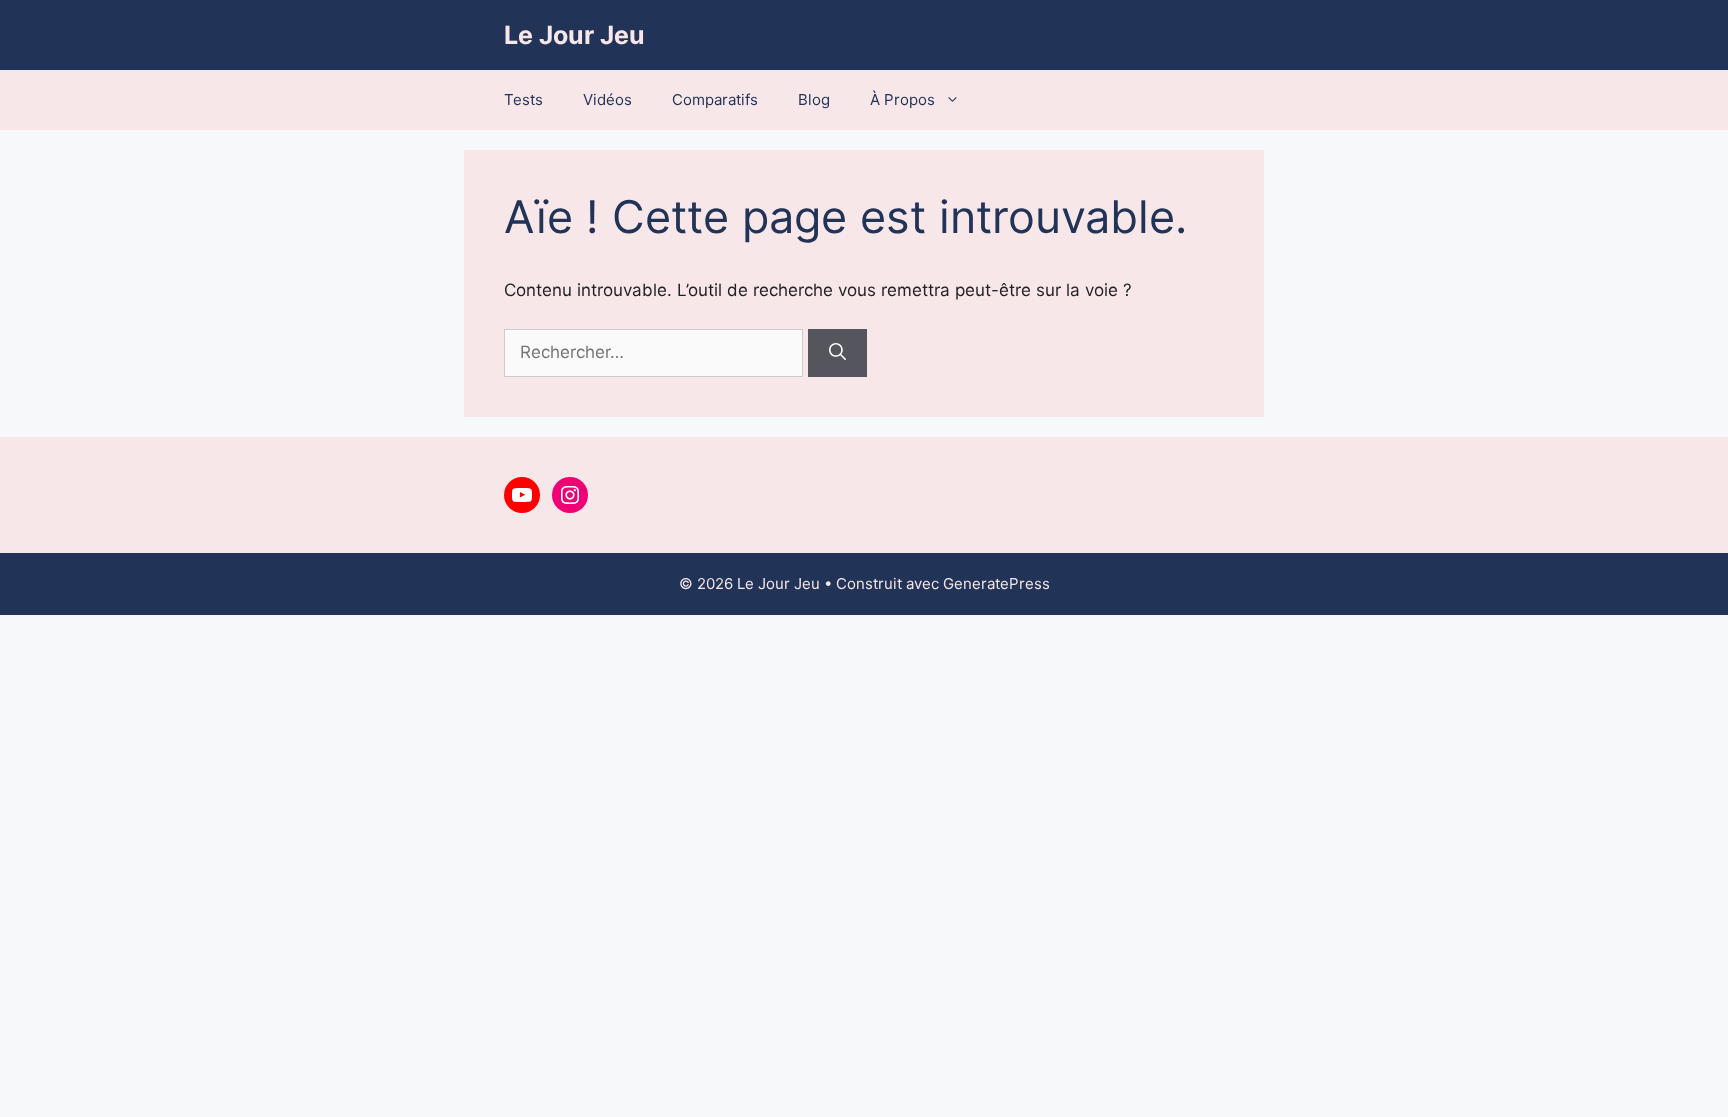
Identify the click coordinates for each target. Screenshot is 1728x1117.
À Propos (902, 99)
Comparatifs (715, 99)
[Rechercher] (837, 353)
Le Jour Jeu (574, 35)
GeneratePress (996, 583)
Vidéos (607, 99)
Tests (523, 99)
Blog (814, 99)
